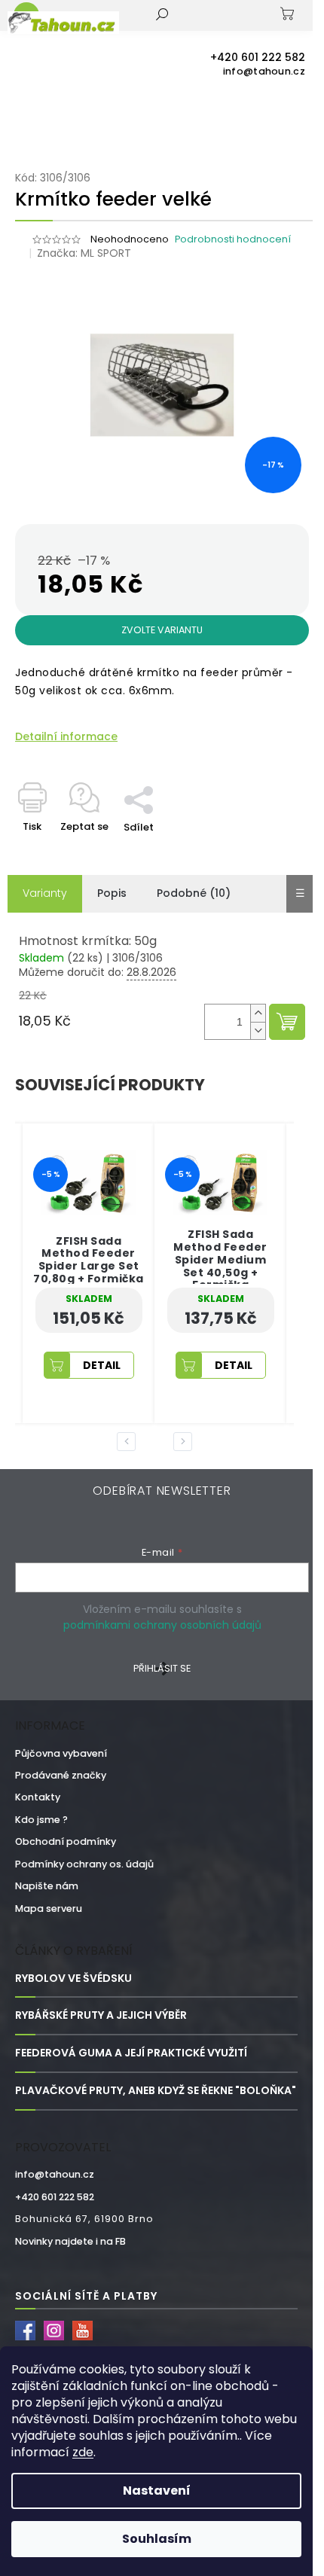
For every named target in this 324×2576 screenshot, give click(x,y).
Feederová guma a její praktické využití (131, 2053)
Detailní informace (66, 737)
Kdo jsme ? (41, 1820)
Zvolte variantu (162, 630)
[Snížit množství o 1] (258, 1030)
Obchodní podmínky (66, 1841)
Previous (129, 1441)
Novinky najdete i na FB (70, 2241)
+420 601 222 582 (55, 2197)
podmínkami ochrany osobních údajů (162, 1625)
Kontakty (38, 1797)
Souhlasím (157, 2539)
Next (185, 1441)
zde (83, 2452)
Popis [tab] (112, 893)
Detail (150, 1365)
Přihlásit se (162, 1668)
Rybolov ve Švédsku (73, 1978)
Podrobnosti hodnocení (233, 239)
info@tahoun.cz (55, 2174)
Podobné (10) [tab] (194, 893)
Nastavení (157, 2491)
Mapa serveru (49, 1908)
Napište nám (47, 1886)
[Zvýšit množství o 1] (258, 1013)
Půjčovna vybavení (61, 1753)
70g (235, 1396)
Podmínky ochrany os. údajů (84, 1864)
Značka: (84, 253)
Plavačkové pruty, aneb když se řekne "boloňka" (156, 2091)
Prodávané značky (61, 1775)
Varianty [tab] (45, 893)
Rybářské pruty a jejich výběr (101, 2015)
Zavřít (170, 778)
